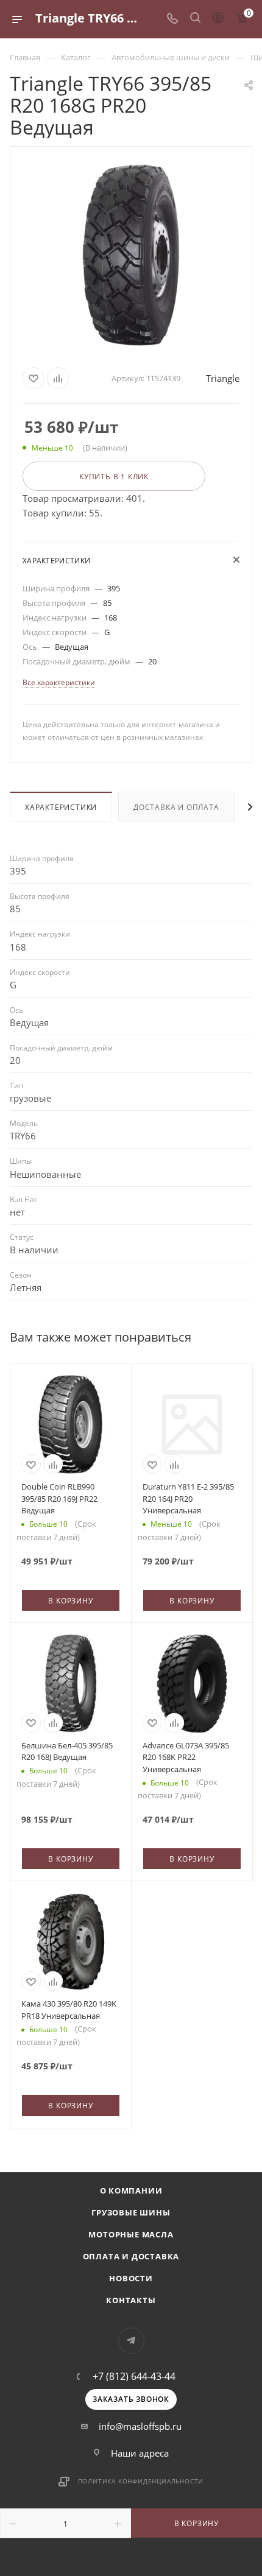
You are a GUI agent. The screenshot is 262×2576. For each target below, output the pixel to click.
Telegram (131, 2341)
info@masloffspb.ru (140, 2426)
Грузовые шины (131, 2212)
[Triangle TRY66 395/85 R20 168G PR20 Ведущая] (131, 255)
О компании (131, 2191)
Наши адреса (140, 2453)
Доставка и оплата (176, 807)
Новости (131, 2278)
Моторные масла (131, 2234)
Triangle (223, 378)
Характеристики (61, 807)
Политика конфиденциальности (141, 2481)
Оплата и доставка (131, 2256)
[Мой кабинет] (218, 19)
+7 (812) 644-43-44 (134, 2376)
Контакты (131, 2300)
